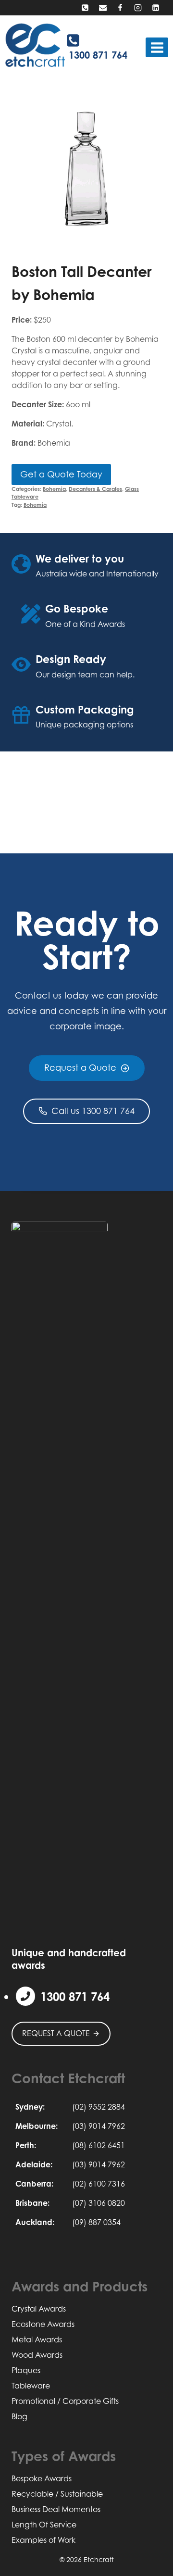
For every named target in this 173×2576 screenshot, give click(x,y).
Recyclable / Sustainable (57, 2494)
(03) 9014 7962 (99, 2126)
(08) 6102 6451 (99, 2145)
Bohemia (54, 489)
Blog (19, 2416)
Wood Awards (37, 2355)
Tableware (31, 2386)
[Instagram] (138, 8)
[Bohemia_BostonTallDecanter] (86, 170)
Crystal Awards (39, 2309)
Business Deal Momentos (56, 2509)
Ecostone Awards (43, 2324)
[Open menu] (157, 47)
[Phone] (85, 8)
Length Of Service (44, 2525)
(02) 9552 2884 (99, 2107)
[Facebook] (120, 8)
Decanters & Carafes (95, 489)
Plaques (26, 2370)
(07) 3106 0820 (99, 2203)
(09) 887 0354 (96, 2222)
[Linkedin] (156, 8)
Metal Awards (37, 2339)
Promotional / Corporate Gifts (65, 2401)
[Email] (103, 8)
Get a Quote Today (61, 474)
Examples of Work (43, 2540)
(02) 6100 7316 (99, 2184)
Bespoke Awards (42, 2478)
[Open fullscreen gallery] (152, 235)
